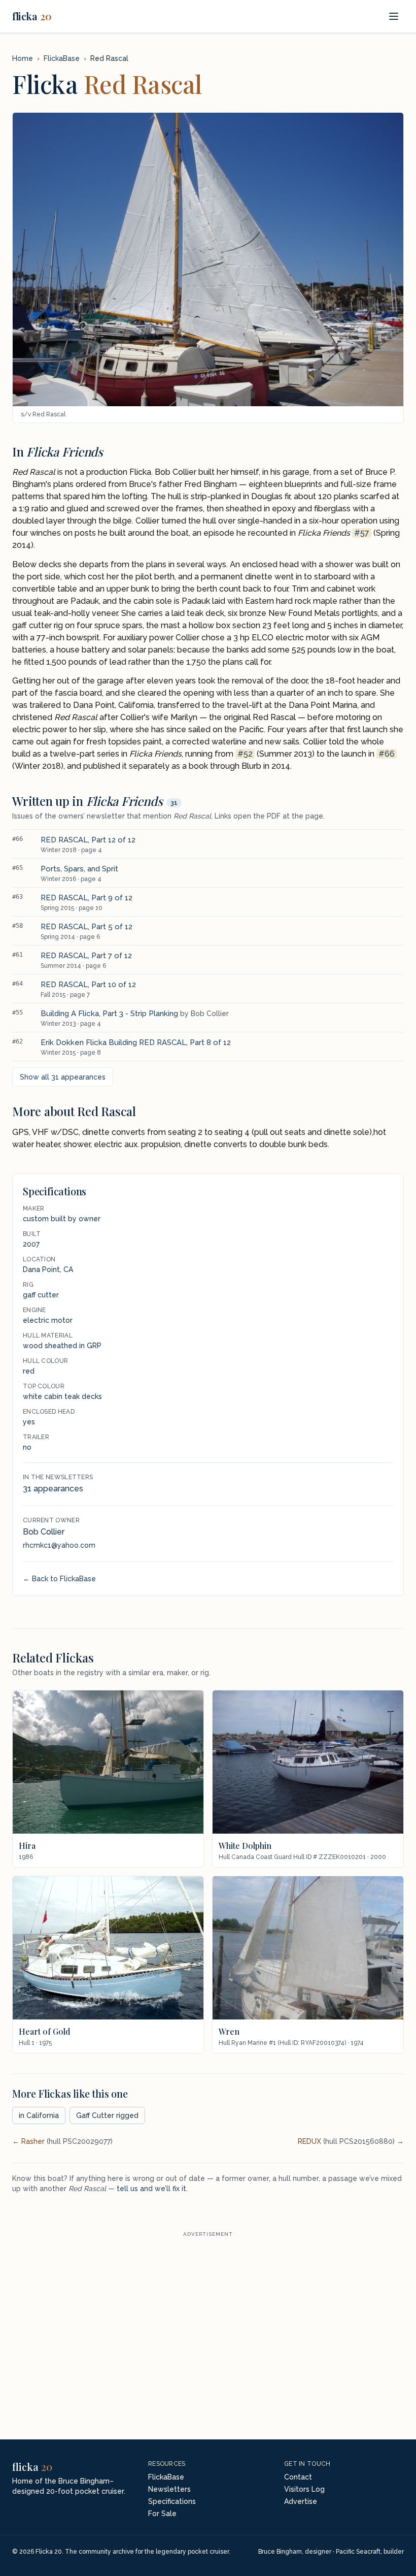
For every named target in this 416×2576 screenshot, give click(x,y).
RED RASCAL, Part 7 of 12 (86, 956)
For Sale (162, 2514)
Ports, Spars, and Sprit (79, 869)
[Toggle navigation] (394, 16)
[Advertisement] (208, 2311)
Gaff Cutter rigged (107, 2115)
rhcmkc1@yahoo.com (59, 1545)
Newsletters (169, 2489)
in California (39, 2115)
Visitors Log (304, 2489)
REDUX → (351, 2141)
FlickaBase (62, 58)
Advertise (301, 2501)
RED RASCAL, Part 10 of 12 (88, 985)
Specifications (172, 2501)
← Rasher (62, 2141)
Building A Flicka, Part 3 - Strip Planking (109, 1014)
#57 (362, 533)
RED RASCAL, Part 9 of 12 (86, 898)
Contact (298, 2477)
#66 (387, 754)
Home (23, 58)
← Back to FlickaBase (59, 1579)
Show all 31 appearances (63, 1077)
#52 (245, 754)
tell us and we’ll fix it (151, 2189)
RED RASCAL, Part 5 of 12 (86, 927)
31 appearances (53, 1489)
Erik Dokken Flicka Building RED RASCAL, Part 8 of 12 (136, 1042)
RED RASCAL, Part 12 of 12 (88, 840)
